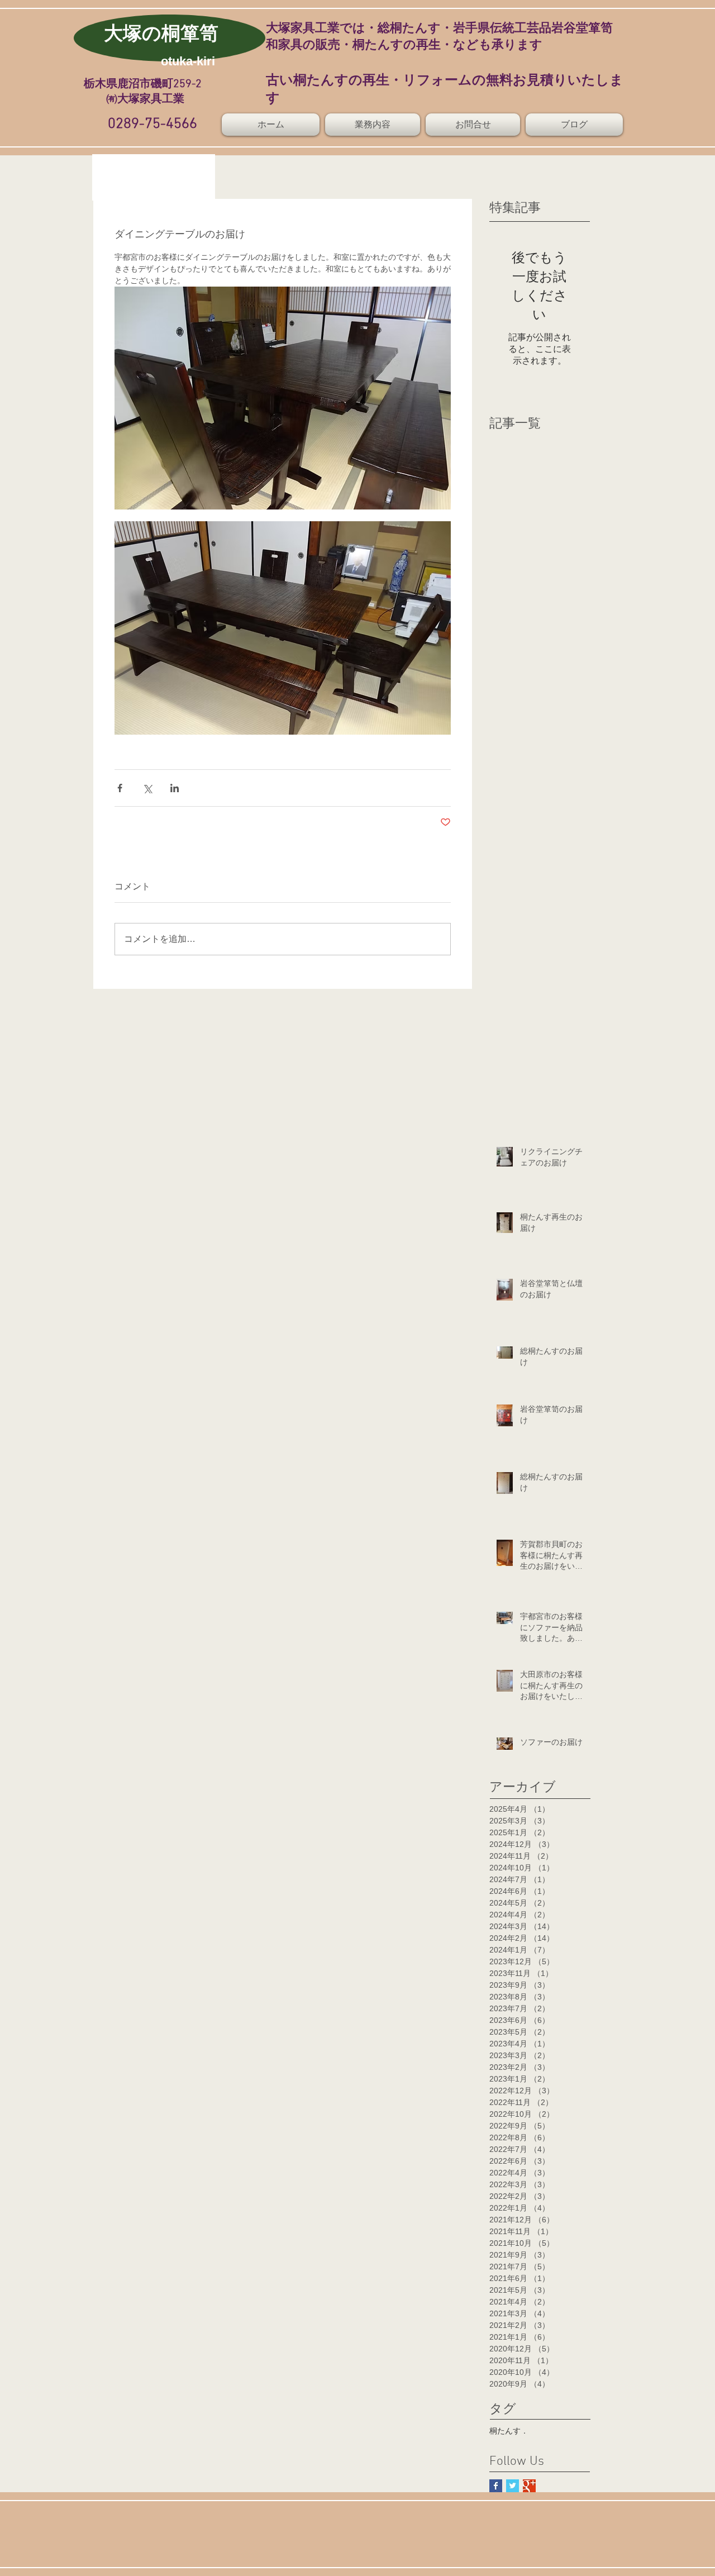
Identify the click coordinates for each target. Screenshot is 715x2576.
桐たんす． (509, 2431)
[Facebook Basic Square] (496, 2486)
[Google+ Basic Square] (529, 2486)
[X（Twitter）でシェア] (147, 788)
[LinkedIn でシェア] (175, 788)
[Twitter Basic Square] (513, 2486)
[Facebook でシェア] (120, 788)
